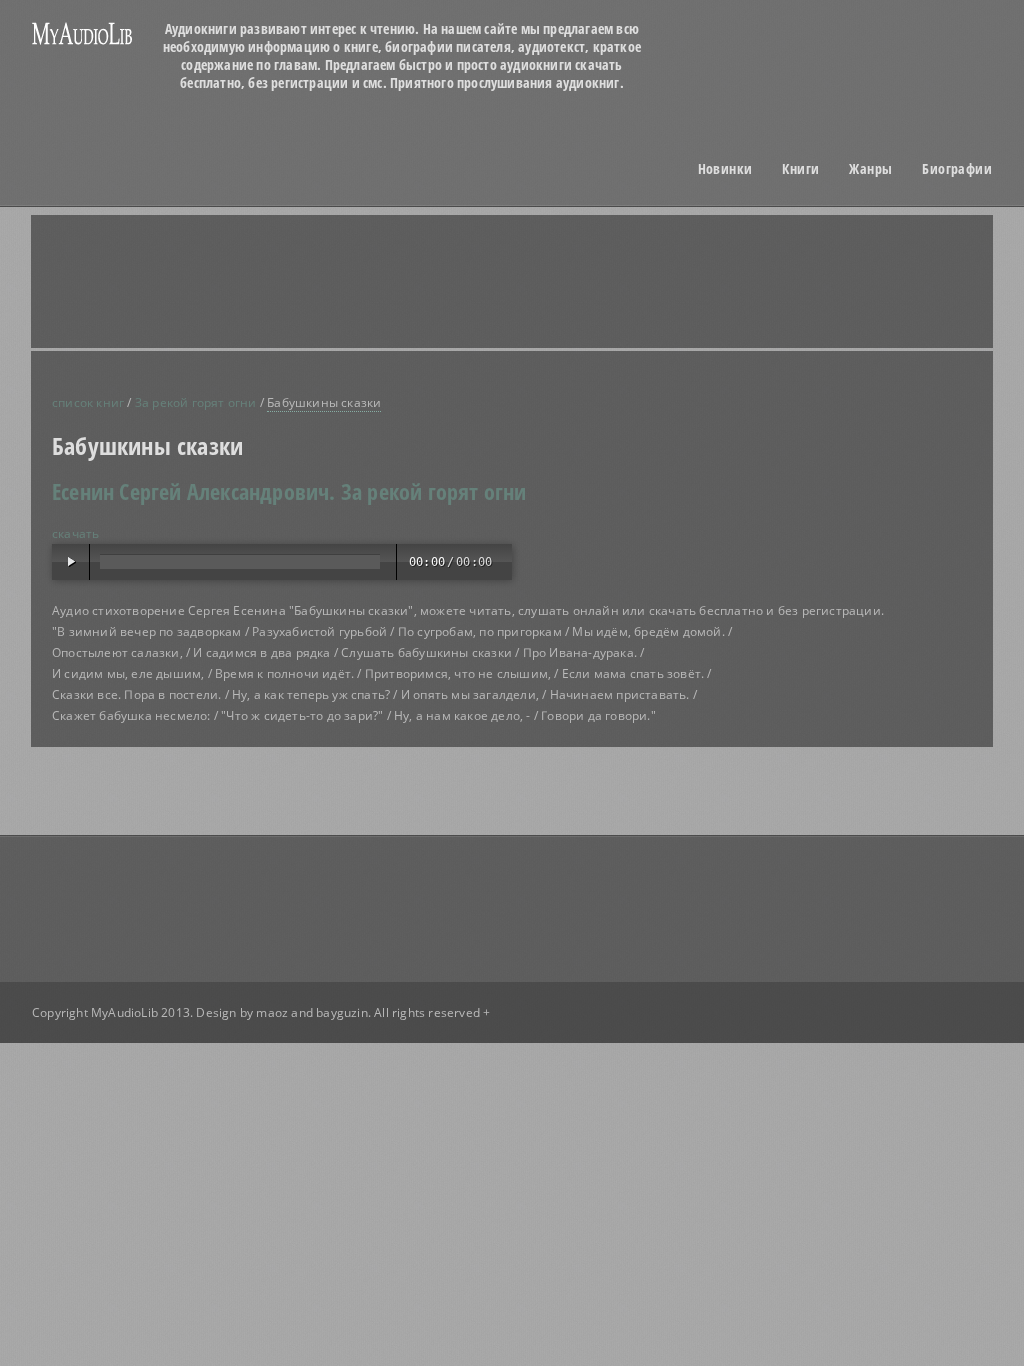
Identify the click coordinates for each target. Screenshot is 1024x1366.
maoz (272, 1012)
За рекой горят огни (196, 402)
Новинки (725, 169)
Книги (800, 169)
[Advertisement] (537, 281)
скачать (75, 533)
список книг (88, 402)
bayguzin (342, 1012)
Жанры (870, 169)
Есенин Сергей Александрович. (194, 491)
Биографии (957, 169)
